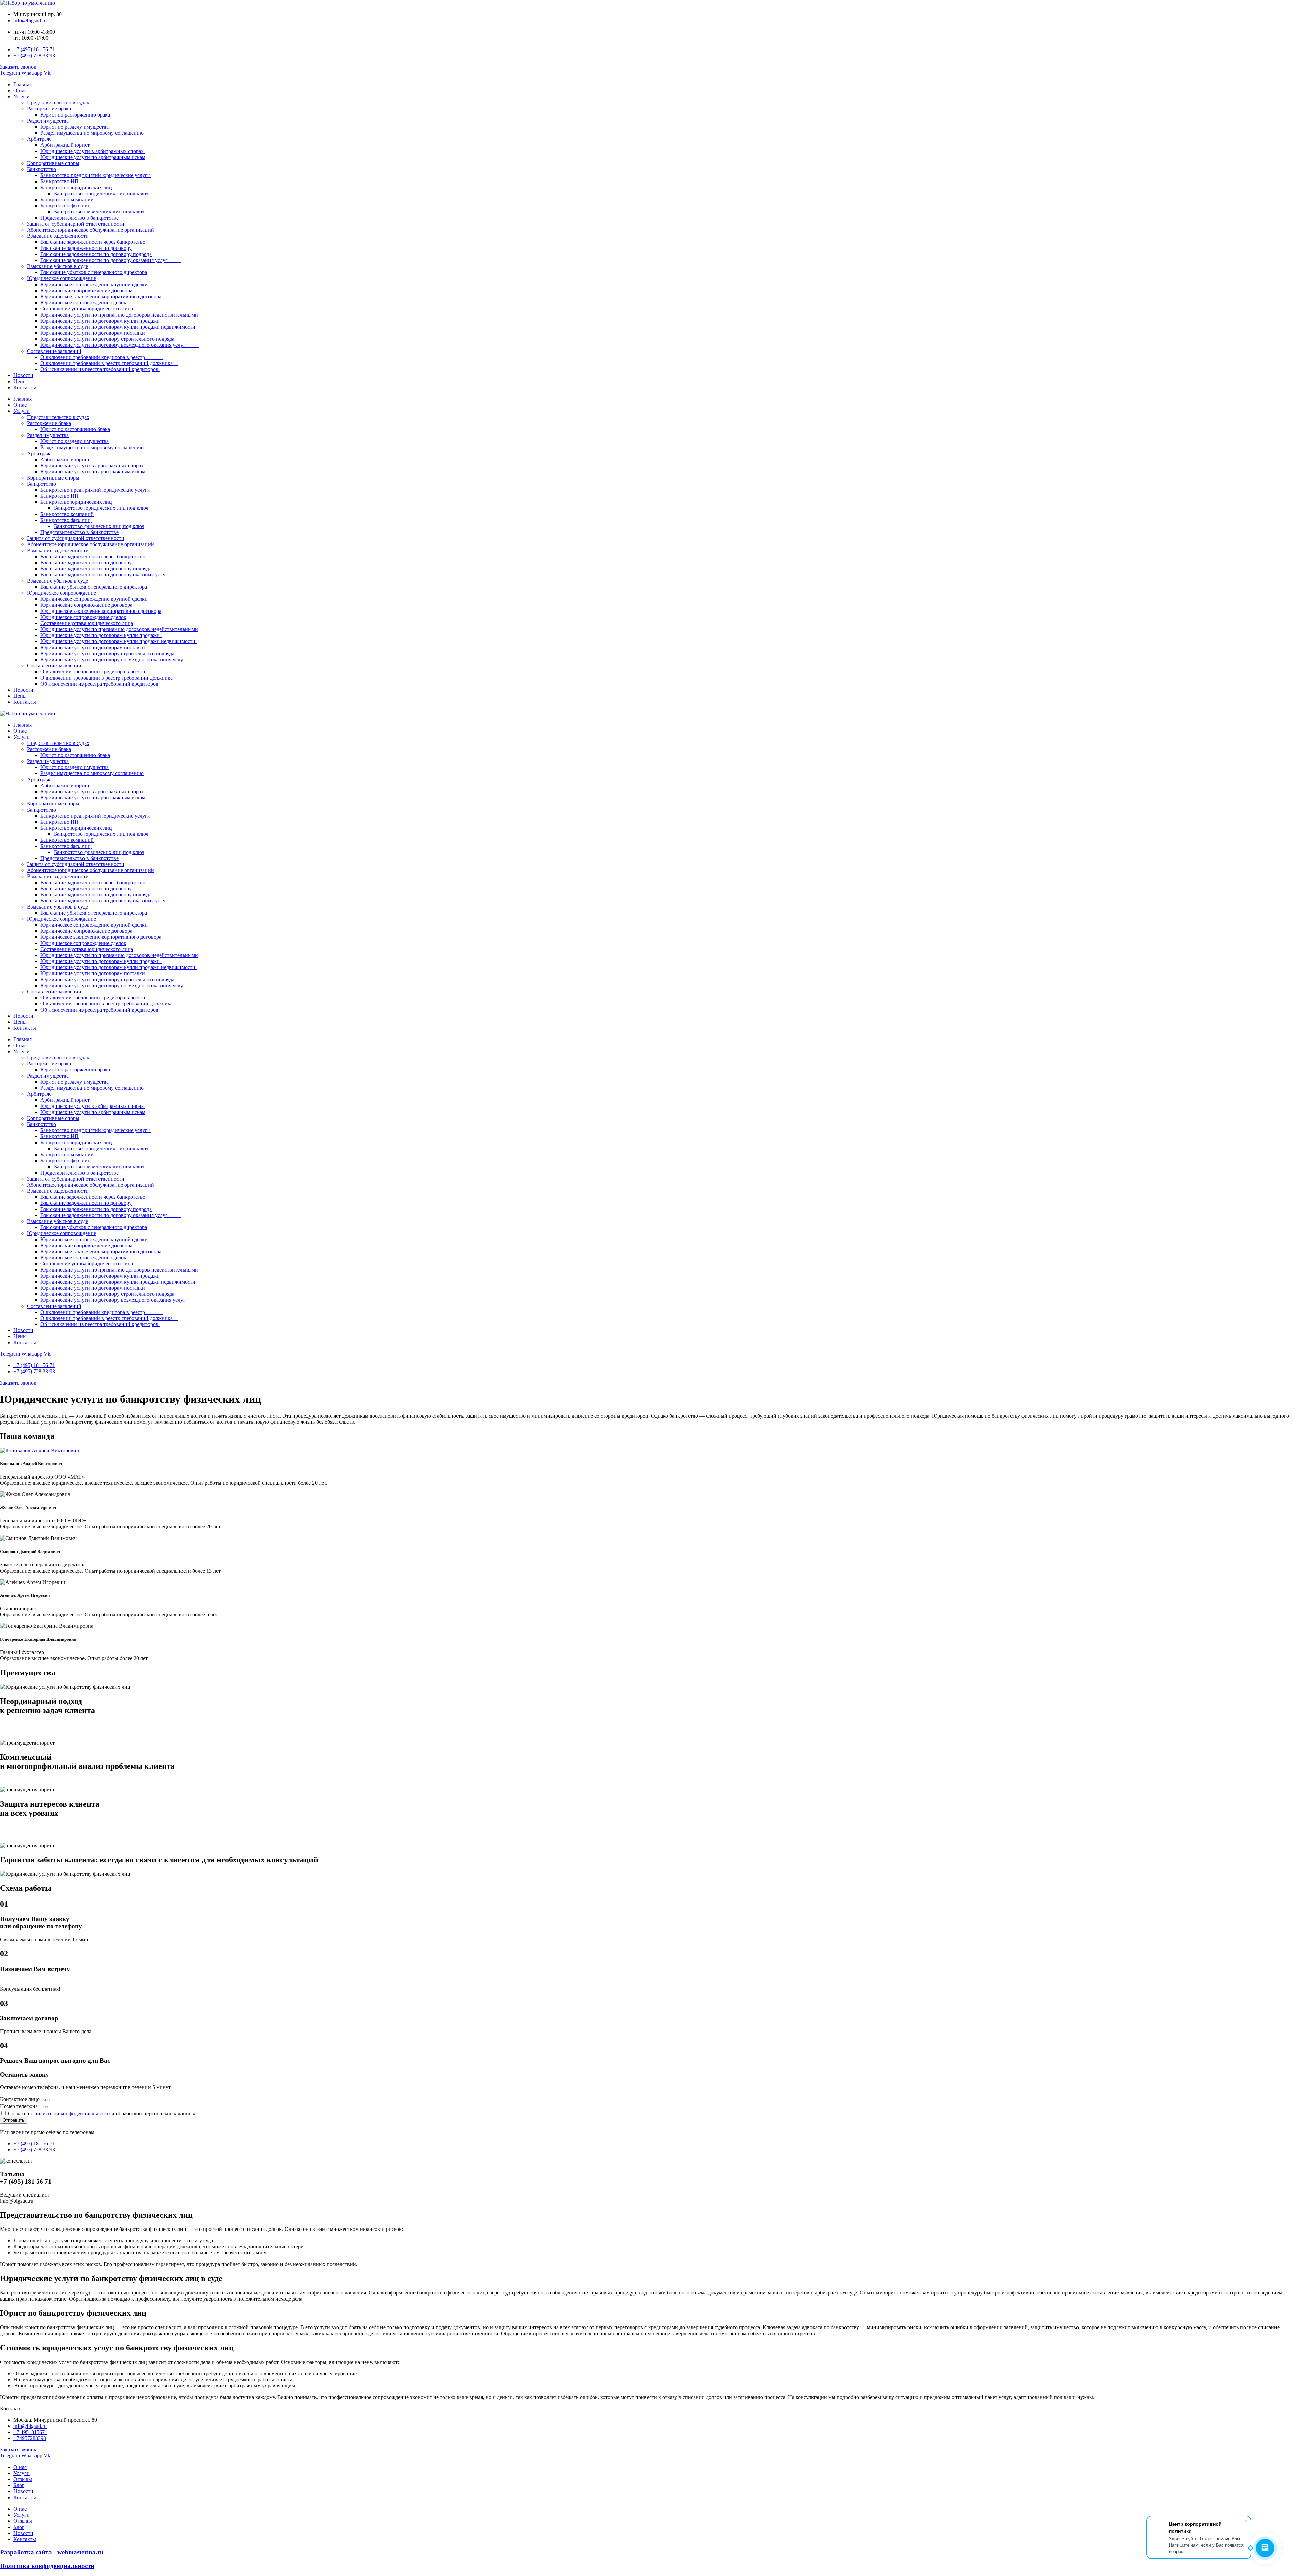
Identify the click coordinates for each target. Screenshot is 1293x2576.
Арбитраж (39, 139)
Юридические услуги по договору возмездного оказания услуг (120, 345)
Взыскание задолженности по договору (86, 248)
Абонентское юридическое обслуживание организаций (90, 230)
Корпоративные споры (53, 163)
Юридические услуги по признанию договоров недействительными (119, 315)
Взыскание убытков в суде (57, 266)
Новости (23, 375)
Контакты (25, 387)
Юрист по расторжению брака (75, 115)
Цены (20, 381)
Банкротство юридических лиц (76, 187)
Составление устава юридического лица (87, 309)
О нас (20, 90)
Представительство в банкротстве (79, 218)
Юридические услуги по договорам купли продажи (101, 321)
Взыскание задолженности (58, 236)
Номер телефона (20, 2106)
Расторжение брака (49, 109)
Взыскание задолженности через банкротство (93, 242)
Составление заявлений (54, 351)
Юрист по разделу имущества (75, 127)
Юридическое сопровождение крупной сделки (94, 284)
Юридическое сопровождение (61, 278)
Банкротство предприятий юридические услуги (95, 175)
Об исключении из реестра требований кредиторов (100, 369)
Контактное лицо (21, 2099)
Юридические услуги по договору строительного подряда (107, 339)
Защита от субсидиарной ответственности (76, 224)
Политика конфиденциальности (47, 2566)
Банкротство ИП (60, 181)
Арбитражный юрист (67, 145)
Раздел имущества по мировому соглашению (92, 133)
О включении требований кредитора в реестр (102, 357)
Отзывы (23, 2479)
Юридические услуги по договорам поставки (93, 333)
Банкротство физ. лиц (66, 206)
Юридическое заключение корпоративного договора (101, 296)
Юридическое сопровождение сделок (83, 303)
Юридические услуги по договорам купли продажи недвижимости (119, 327)
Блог (19, 2485)
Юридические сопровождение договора (86, 290)
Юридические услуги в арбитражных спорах (93, 151)
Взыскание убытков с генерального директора (94, 272)
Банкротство (41, 169)
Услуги (22, 96)
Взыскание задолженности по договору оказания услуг (111, 260)
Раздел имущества (48, 121)
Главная (23, 84)
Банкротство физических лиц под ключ (99, 212)
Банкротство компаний (67, 200)
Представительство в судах (58, 103)
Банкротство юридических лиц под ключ (101, 193)
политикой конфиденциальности (72, 2113)
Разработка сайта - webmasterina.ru (52, 2552)
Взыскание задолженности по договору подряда (96, 254)
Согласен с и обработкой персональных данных (102, 2113)
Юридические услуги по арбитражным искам (93, 157)
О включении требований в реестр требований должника (109, 363)
